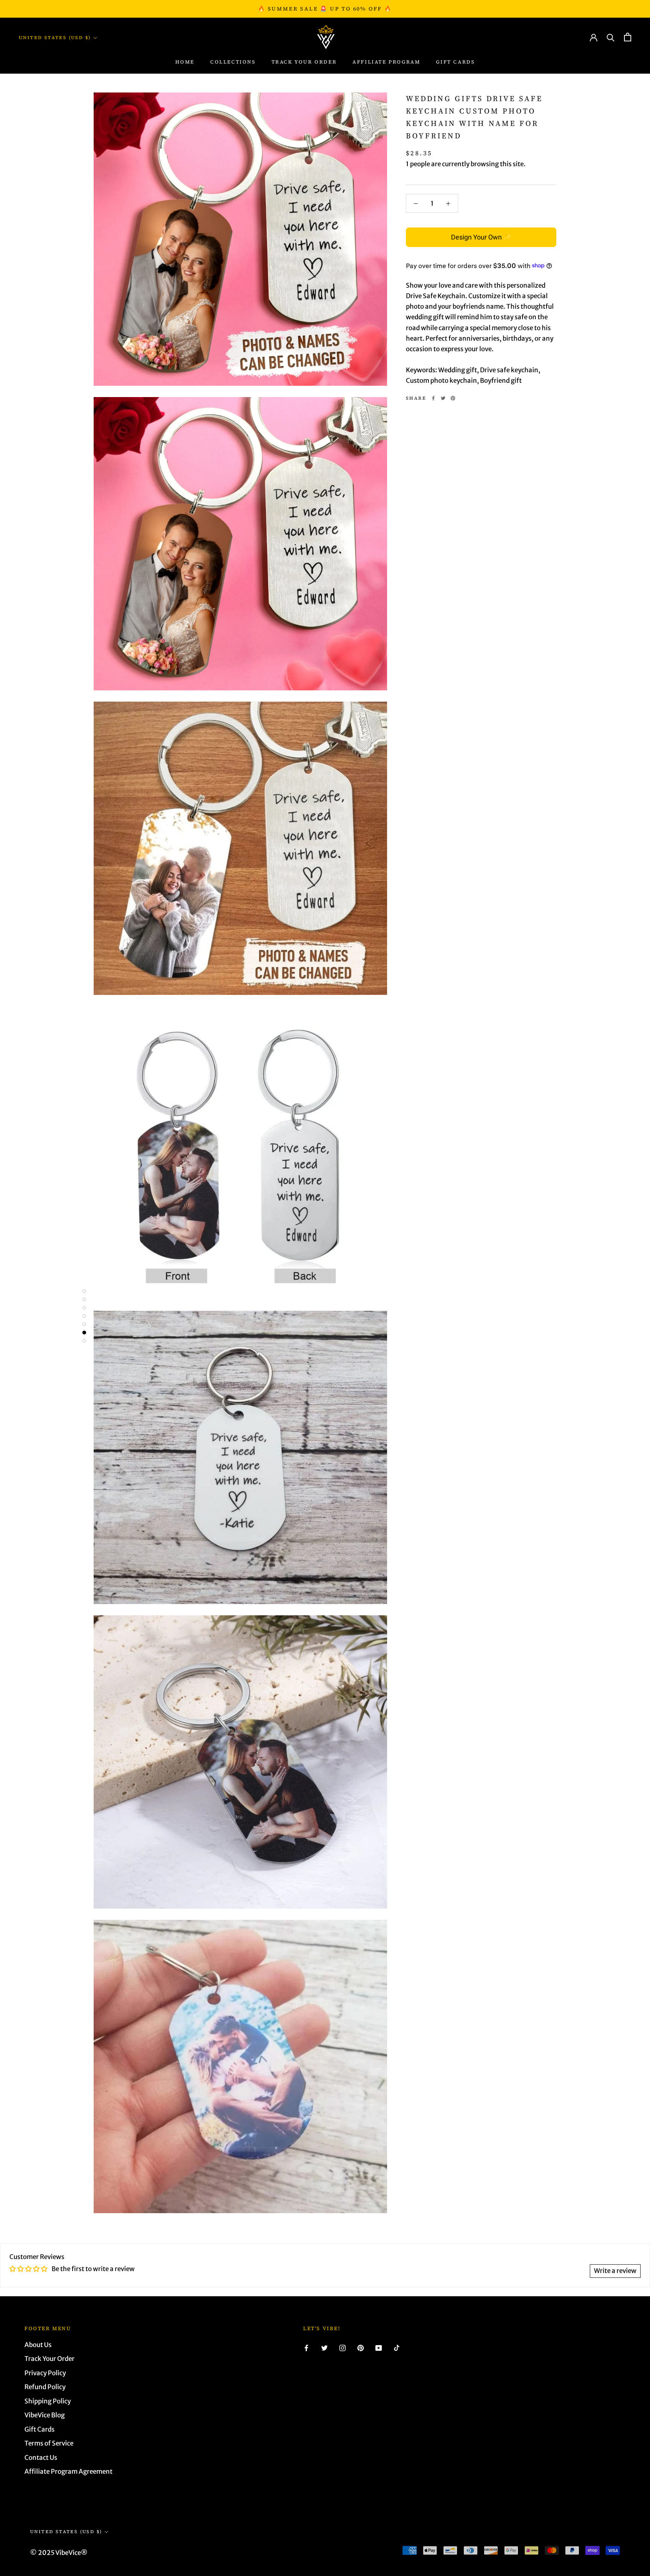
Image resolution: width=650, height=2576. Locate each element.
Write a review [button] (615, 2271)
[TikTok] (397, 2348)
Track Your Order (49, 2359)
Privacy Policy (45, 2373)
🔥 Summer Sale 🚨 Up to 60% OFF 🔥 (325, 9)
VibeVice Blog (45, 2415)
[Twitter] (443, 398)
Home (185, 62)
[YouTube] (379, 2348)
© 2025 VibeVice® (59, 2553)
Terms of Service (49, 2443)
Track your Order (304, 62)
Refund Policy (45, 2387)
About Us (38, 2345)
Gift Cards (455, 62)
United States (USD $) (55, 38)
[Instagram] (342, 2348)
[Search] (611, 37)
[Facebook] (433, 398)
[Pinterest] (453, 398)
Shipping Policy (48, 2401)
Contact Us (41, 2458)
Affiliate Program (386, 62)
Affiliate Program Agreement (68, 2471)
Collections (233, 62)
